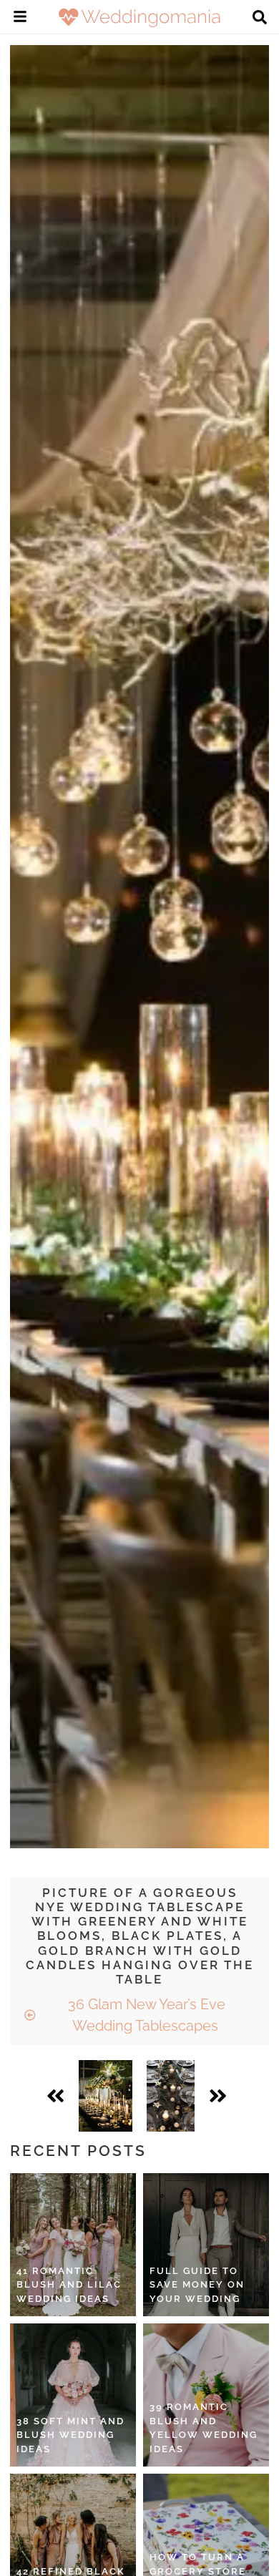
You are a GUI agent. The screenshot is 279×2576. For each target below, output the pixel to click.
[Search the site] (260, 19)
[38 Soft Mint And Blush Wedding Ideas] (73, 2395)
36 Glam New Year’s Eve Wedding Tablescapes (145, 2015)
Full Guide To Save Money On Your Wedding (197, 2285)
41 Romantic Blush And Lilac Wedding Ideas (69, 2285)
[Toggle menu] (20, 19)
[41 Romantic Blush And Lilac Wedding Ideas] (73, 2245)
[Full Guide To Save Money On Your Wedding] (206, 2245)
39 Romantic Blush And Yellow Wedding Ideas (204, 2428)
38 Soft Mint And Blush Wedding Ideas (70, 2435)
